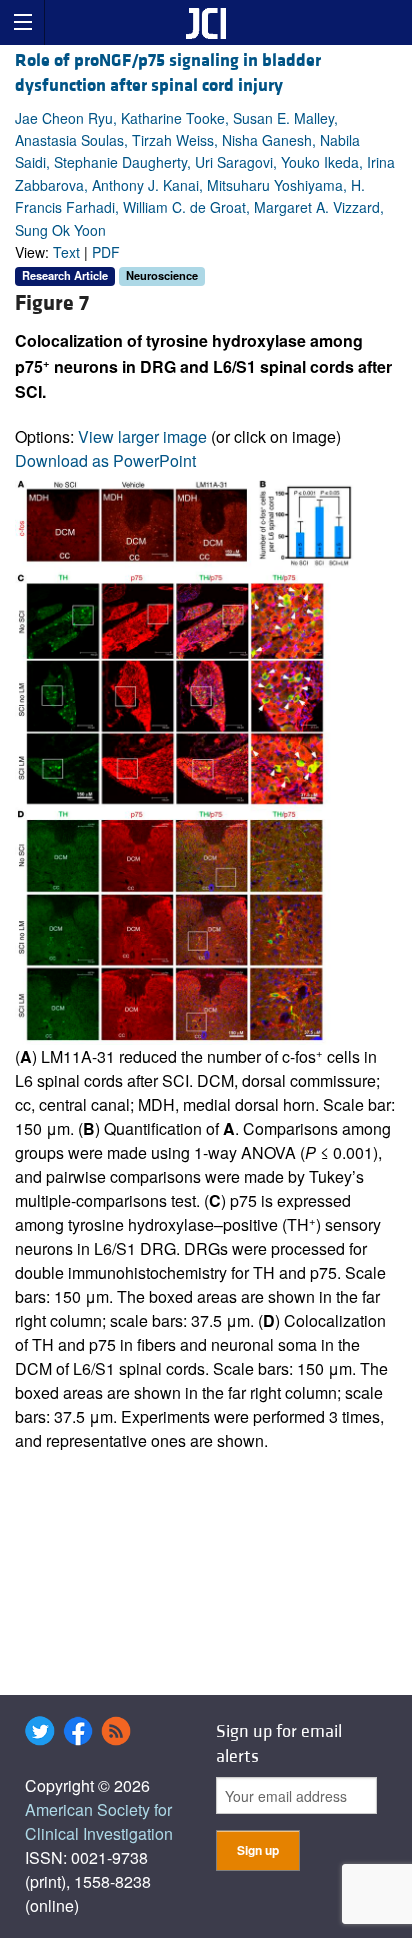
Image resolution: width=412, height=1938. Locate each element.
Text (66, 252)
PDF (106, 252)
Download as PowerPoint (105, 460)
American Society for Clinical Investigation (99, 1821)
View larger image (142, 436)
